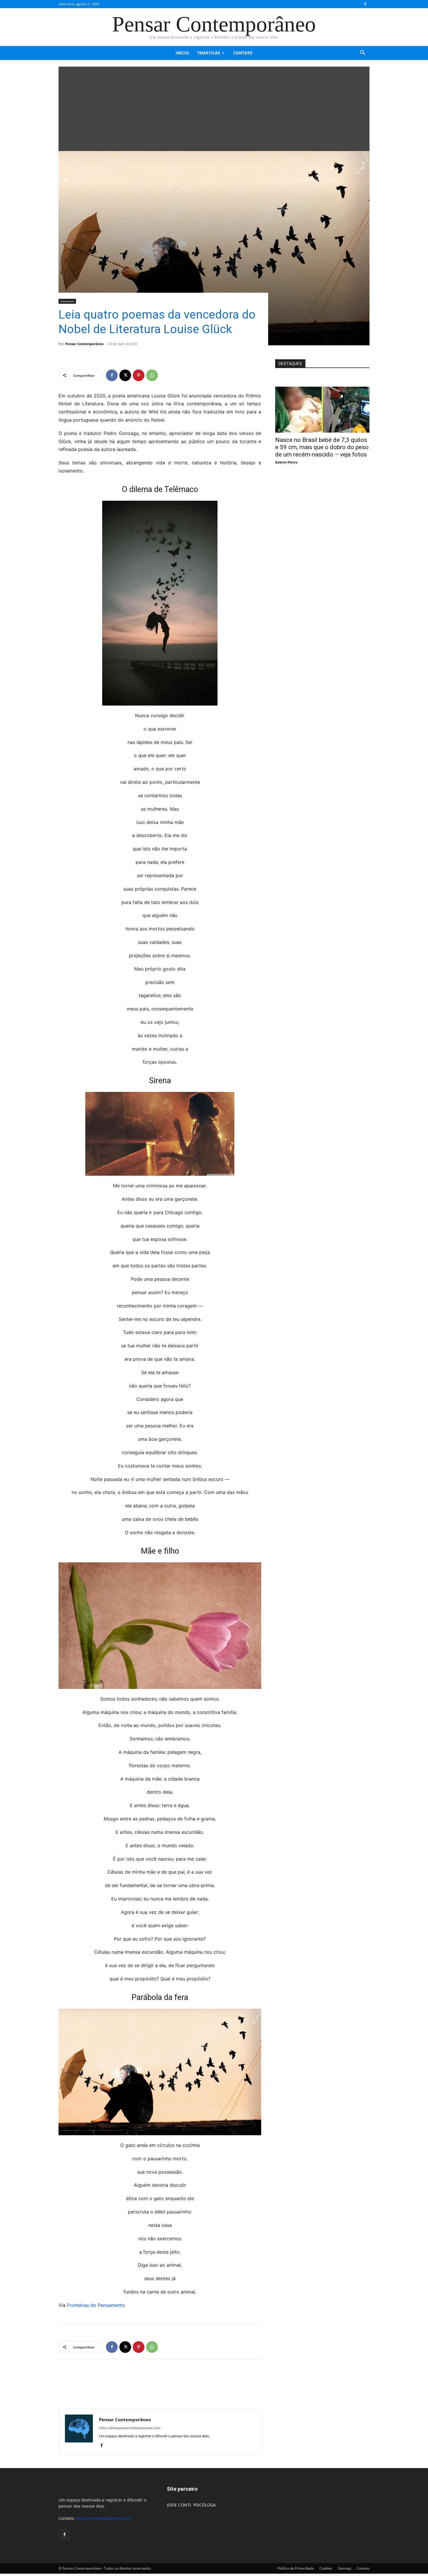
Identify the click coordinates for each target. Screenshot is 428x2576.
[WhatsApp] (152, 375)
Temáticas (209, 53)
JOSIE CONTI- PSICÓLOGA (191, 2505)
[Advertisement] (214, 107)
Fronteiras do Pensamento (96, 2305)
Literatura (67, 301)
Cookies (326, 2568)
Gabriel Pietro (286, 462)
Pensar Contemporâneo (84, 344)
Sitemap (344, 2568)
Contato (243, 53)
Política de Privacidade (296, 2568)
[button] (362, 53)
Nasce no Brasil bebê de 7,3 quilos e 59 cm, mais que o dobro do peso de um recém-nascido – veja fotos (322, 447)
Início (182, 53)
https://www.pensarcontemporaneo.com (130, 2428)
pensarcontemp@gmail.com (103, 2518)
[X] (125, 375)
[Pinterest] (139, 375)
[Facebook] (365, 4)
